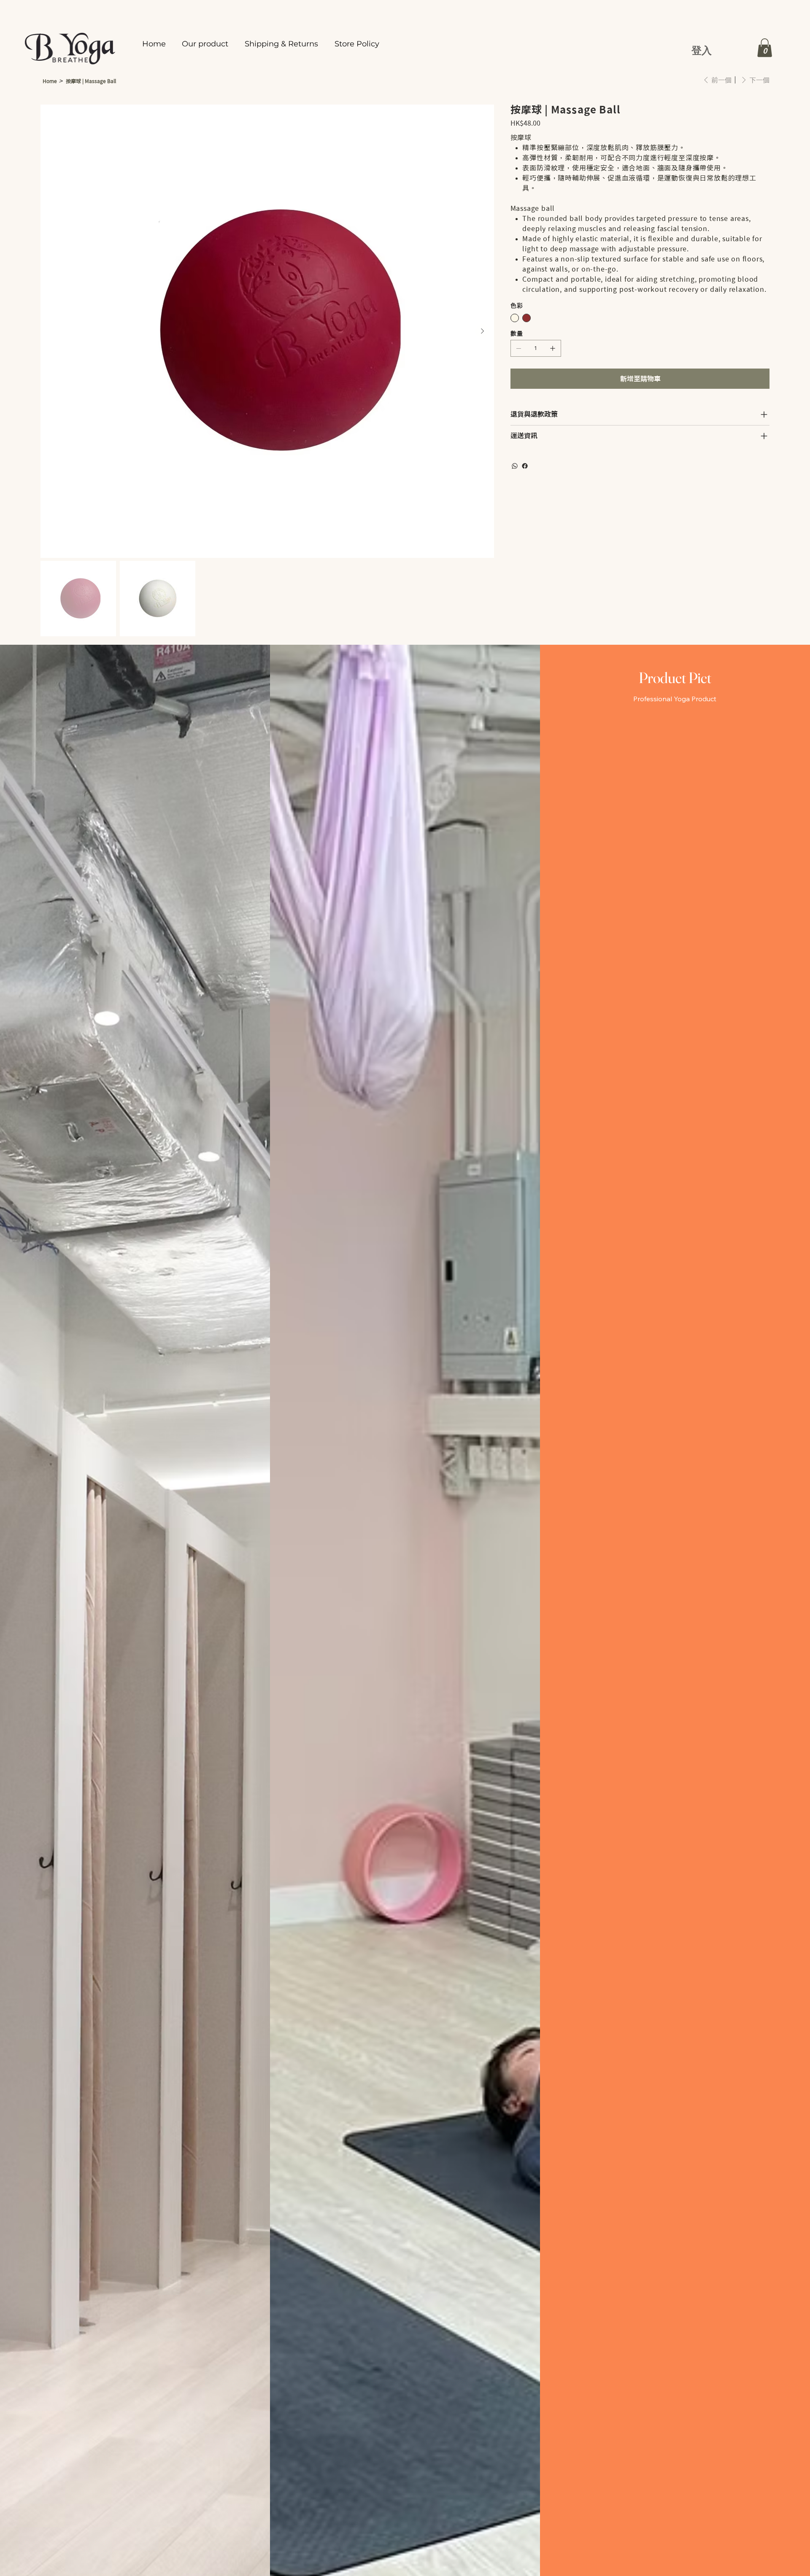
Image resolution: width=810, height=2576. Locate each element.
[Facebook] (525, 466)
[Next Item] (482, 331)
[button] (765, 48)
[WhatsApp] (515, 466)
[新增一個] (553, 348)
